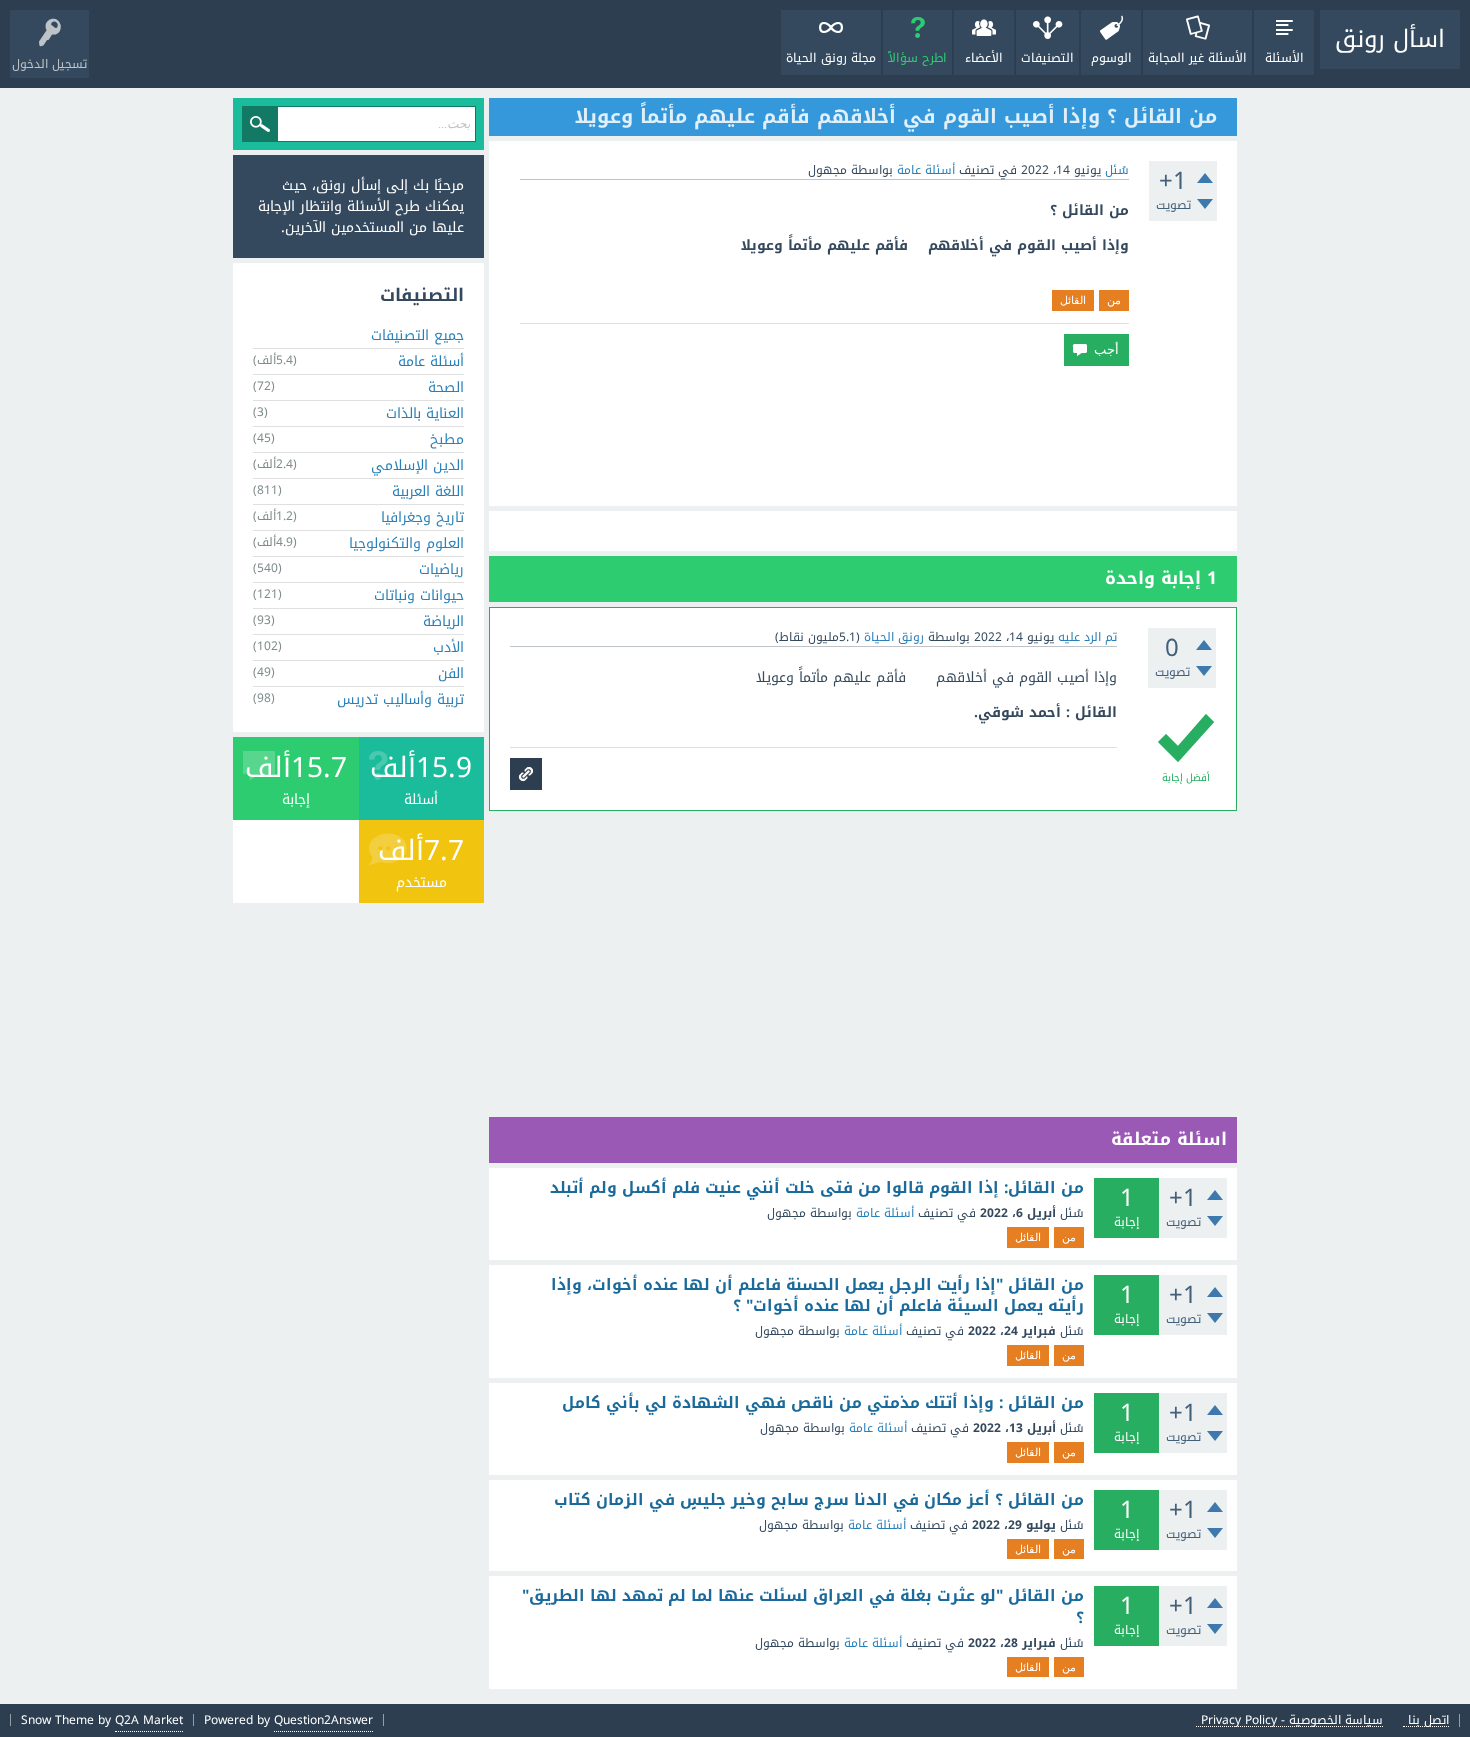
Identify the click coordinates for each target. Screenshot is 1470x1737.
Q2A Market (149, 1720)
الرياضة (443, 621)
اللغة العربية (428, 491)
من (1114, 300)
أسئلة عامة (926, 170)
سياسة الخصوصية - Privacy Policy (1292, 1720)
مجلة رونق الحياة (831, 58)
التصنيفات (1047, 58)
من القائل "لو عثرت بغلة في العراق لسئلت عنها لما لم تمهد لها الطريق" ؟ (803, 1606)
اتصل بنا (1428, 1720)
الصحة (446, 387)
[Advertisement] (863, 436)
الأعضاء (984, 58)
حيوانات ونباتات (419, 595)
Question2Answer (323, 1720)
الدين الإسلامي (417, 465)
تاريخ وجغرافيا (422, 517)
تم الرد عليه (1087, 637)
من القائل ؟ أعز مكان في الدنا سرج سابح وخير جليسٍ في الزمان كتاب (819, 1500)
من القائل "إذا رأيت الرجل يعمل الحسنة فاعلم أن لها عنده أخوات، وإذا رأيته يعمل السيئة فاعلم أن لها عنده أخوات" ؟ (817, 1295)
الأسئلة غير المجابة (1197, 58)
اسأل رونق (1390, 39)
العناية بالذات (425, 413)
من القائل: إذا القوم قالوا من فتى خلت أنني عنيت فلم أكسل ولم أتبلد (817, 1188)
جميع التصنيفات (417, 335)
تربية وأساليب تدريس (400, 699)
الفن (451, 673)
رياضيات (441, 569)
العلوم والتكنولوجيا (406, 543)
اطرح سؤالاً (917, 58)
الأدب (448, 647)
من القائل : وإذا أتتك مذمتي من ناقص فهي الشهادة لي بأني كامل (823, 1403)
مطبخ (447, 439)
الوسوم (1111, 58)
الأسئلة (1284, 58)
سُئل (1117, 170)
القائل (1073, 300)
